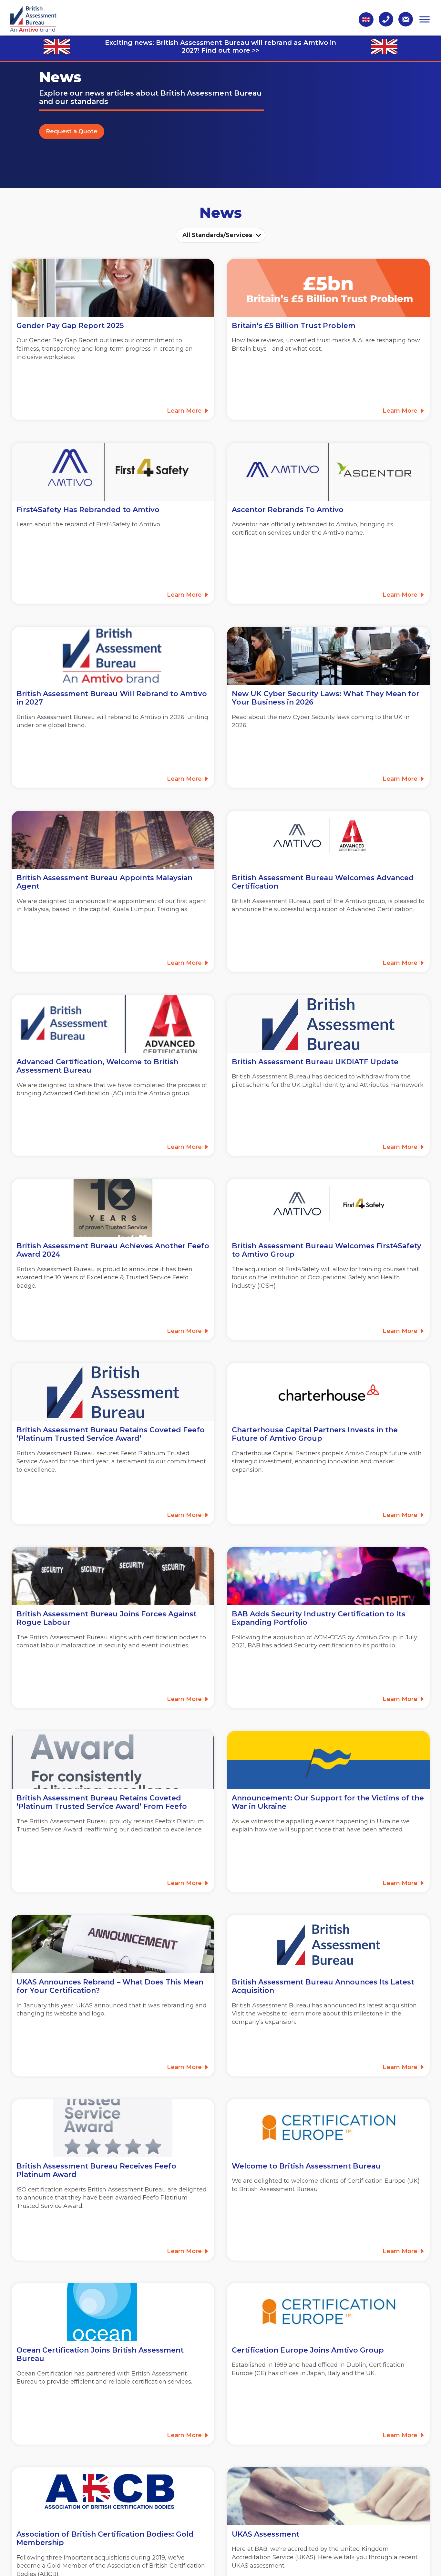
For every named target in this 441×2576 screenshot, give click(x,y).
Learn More (185, 411)
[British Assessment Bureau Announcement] (328, 1944)
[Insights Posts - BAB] (328, 1576)
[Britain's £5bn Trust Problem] (328, 288)
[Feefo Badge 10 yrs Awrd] (113, 1208)
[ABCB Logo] (113, 2496)
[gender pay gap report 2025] (113, 288)
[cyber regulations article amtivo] (328, 656)
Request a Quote (72, 131)
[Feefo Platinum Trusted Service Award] (113, 2128)
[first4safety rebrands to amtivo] (113, 472)
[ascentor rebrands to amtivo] (328, 472)
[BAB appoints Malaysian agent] (113, 840)
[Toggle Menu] (425, 19)
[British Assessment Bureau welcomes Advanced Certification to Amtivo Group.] (113, 1024)
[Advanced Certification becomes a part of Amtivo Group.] (328, 840)
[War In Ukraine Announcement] (328, 1760)
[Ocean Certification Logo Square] (113, 2312)
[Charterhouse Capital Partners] (328, 1392)
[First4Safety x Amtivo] (328, 1208)
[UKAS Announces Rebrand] (113, 1944)
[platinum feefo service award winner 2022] (113, 1760)
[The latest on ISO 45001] (328, 2496)
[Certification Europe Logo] (328, 2128)
